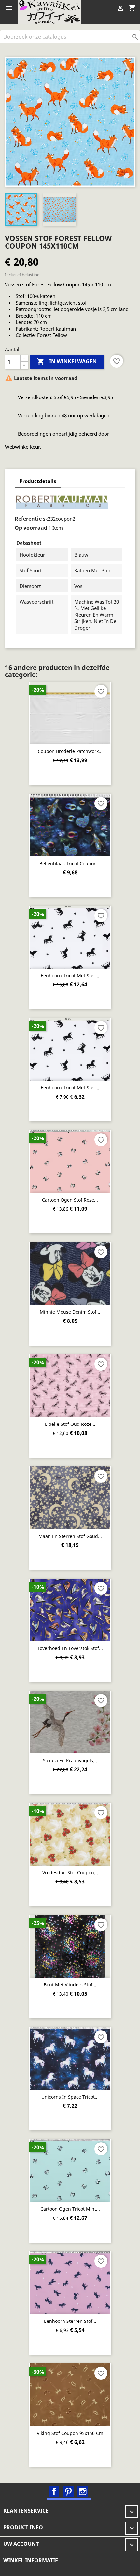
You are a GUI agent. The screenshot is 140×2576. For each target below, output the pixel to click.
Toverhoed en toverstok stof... (70, 1648)
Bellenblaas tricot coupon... (70, 863)
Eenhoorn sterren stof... (70, 2321)
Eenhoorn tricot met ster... (70, 976)
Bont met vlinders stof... (70, 1985)
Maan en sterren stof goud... (70, 1536)
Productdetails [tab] (38, 481)
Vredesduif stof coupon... (70, 1873)
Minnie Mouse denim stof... (70, 1312)
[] (137, 41)
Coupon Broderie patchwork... (70, 751)
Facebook (54, 2491)
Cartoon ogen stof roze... (70, 1200)
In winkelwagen (67, 361)
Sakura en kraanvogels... (70, 1760)
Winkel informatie (31, 2560)
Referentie (28, 519)
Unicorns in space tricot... (70, 2097)
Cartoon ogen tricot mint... (70, 2209)
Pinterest (68, 2491)
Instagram (83, 2491)
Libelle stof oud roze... (70, 1424)
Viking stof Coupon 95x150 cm (70, 2433)
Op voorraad (31, 528)
